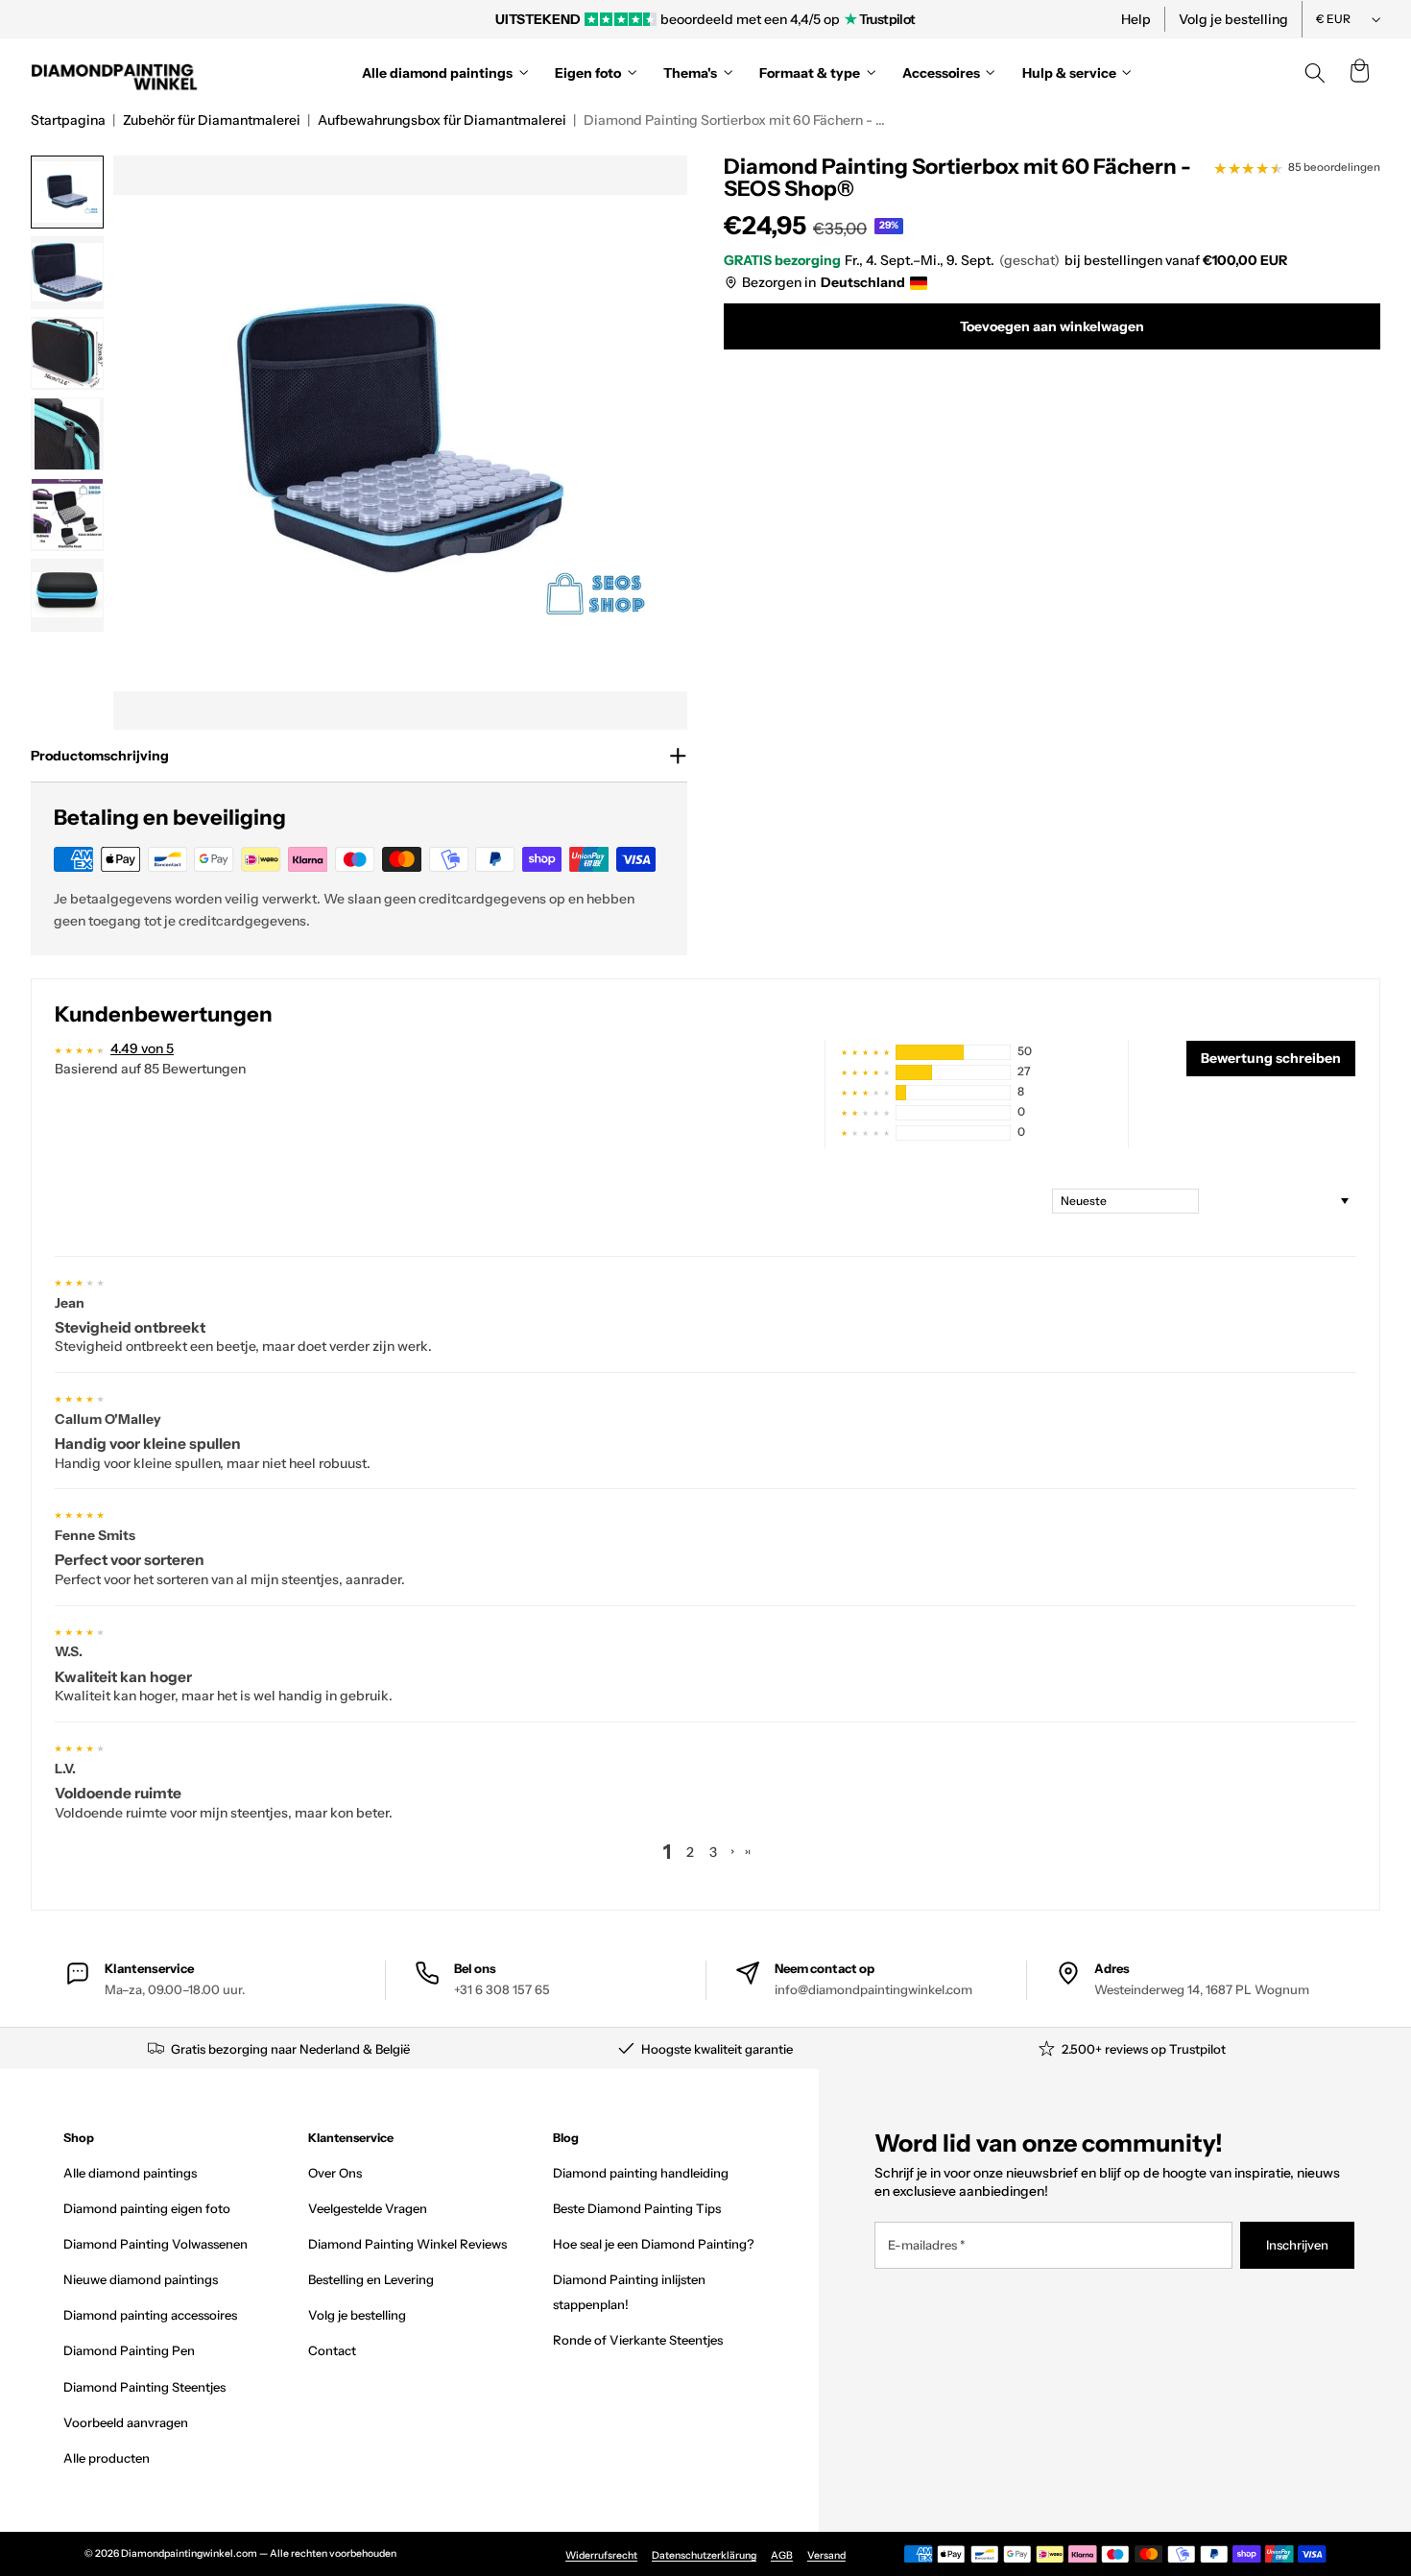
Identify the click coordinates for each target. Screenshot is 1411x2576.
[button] (1359, 73)
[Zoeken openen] (1315, 73)
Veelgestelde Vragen (368, 2208)
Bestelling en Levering (371, 2279)
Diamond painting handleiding (641, 2173)
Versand (826, 2555)
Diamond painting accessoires (150, 2315)
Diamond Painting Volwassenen (155, 2244)
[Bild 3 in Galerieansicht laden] (67, 353)
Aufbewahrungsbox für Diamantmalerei (442, 120)
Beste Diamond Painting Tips (637, 2208)
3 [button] (713, 1852)
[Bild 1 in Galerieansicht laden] (67, 192)
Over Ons (335, 2173)
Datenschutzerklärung (704, 2555)
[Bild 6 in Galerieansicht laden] (67, 595)
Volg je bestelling (1233, 19)
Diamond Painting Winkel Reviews (407, 2244)
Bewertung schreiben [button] (1271, 1058)
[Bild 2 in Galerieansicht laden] (67, 273)
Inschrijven (1297, 2245)
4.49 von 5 (142, 1048)
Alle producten (107, 2458)
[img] (79, 1281)
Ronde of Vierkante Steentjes (638, 2340)
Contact (332, 2350)
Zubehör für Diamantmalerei (212, 120)
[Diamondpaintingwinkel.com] (115, 73)
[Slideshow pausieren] (968, 19)
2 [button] (690, 1852)
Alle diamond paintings (130, 2173)
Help (1136, 19)
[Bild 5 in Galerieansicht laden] (67, 515)
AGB (782, 2555)
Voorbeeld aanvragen (126, 2422)
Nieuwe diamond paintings (141, 2279)
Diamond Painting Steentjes (144, 2387)
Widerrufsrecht (601, 2555)
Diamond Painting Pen (129, 2350)
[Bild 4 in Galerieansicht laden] (67, 434)
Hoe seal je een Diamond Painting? (653, 2244)
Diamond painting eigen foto (147, 2208)
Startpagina (68, 120)
